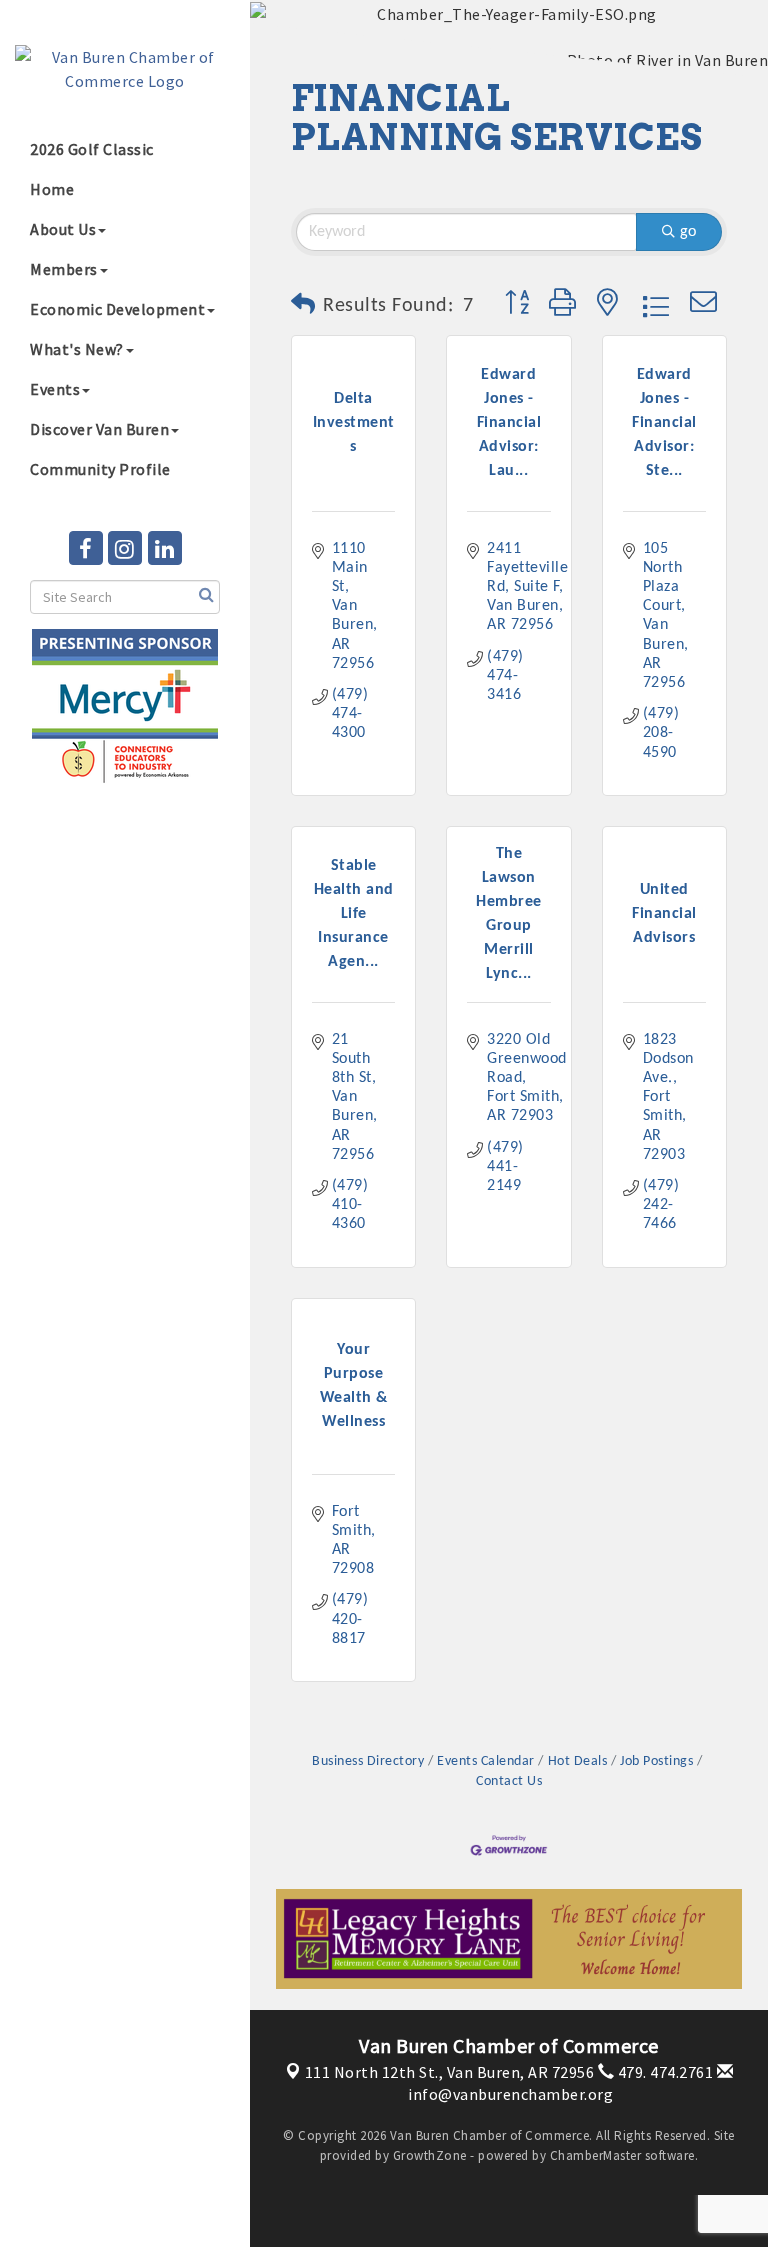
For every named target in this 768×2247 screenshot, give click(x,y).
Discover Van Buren (99, 429)
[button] (303, 306)
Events (55, 389)
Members (64, 269)
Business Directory (368, 1761)
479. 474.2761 (663, 2072)
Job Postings (656, 1761)
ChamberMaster (596, 2155)
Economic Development (117, 309)
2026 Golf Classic (92, 149)
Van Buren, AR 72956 (450, 2072)
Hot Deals (577, 1761)
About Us (63, 229)
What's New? (77, 349)
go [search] (688, 232)
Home (52, 189)
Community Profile (100, 469)
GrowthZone (430, 2155)
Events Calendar (486, 1761)
